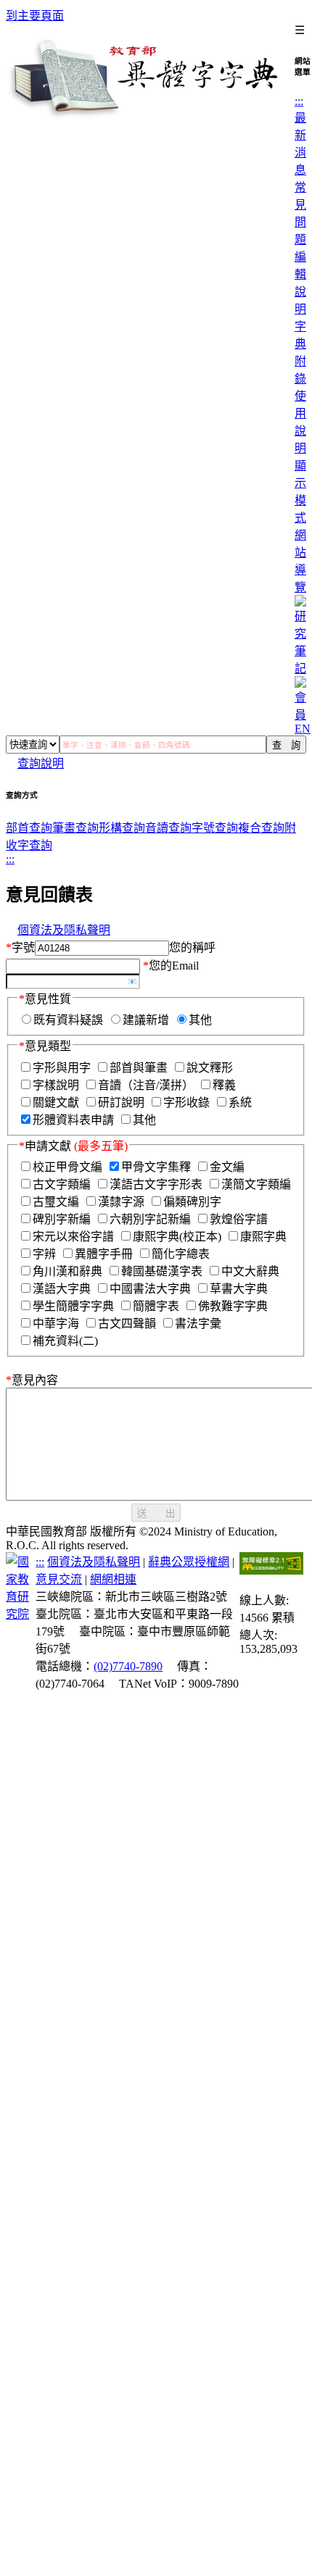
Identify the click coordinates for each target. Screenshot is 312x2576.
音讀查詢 (168, 828)
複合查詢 (261, 828)
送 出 (156, 1513)
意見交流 (59, 1579)
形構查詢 (122, 828)
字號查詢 (215, 828)
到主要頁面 (35, 16)
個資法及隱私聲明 (64, 930)
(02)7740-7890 (128, 1666)
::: (299, 101)
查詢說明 (41, 763)
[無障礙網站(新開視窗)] (271, 1571)
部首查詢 (29, 828)
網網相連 (113, 1579)
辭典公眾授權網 (189, 1562)
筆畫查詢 (75, 828)
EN (303, 729)
